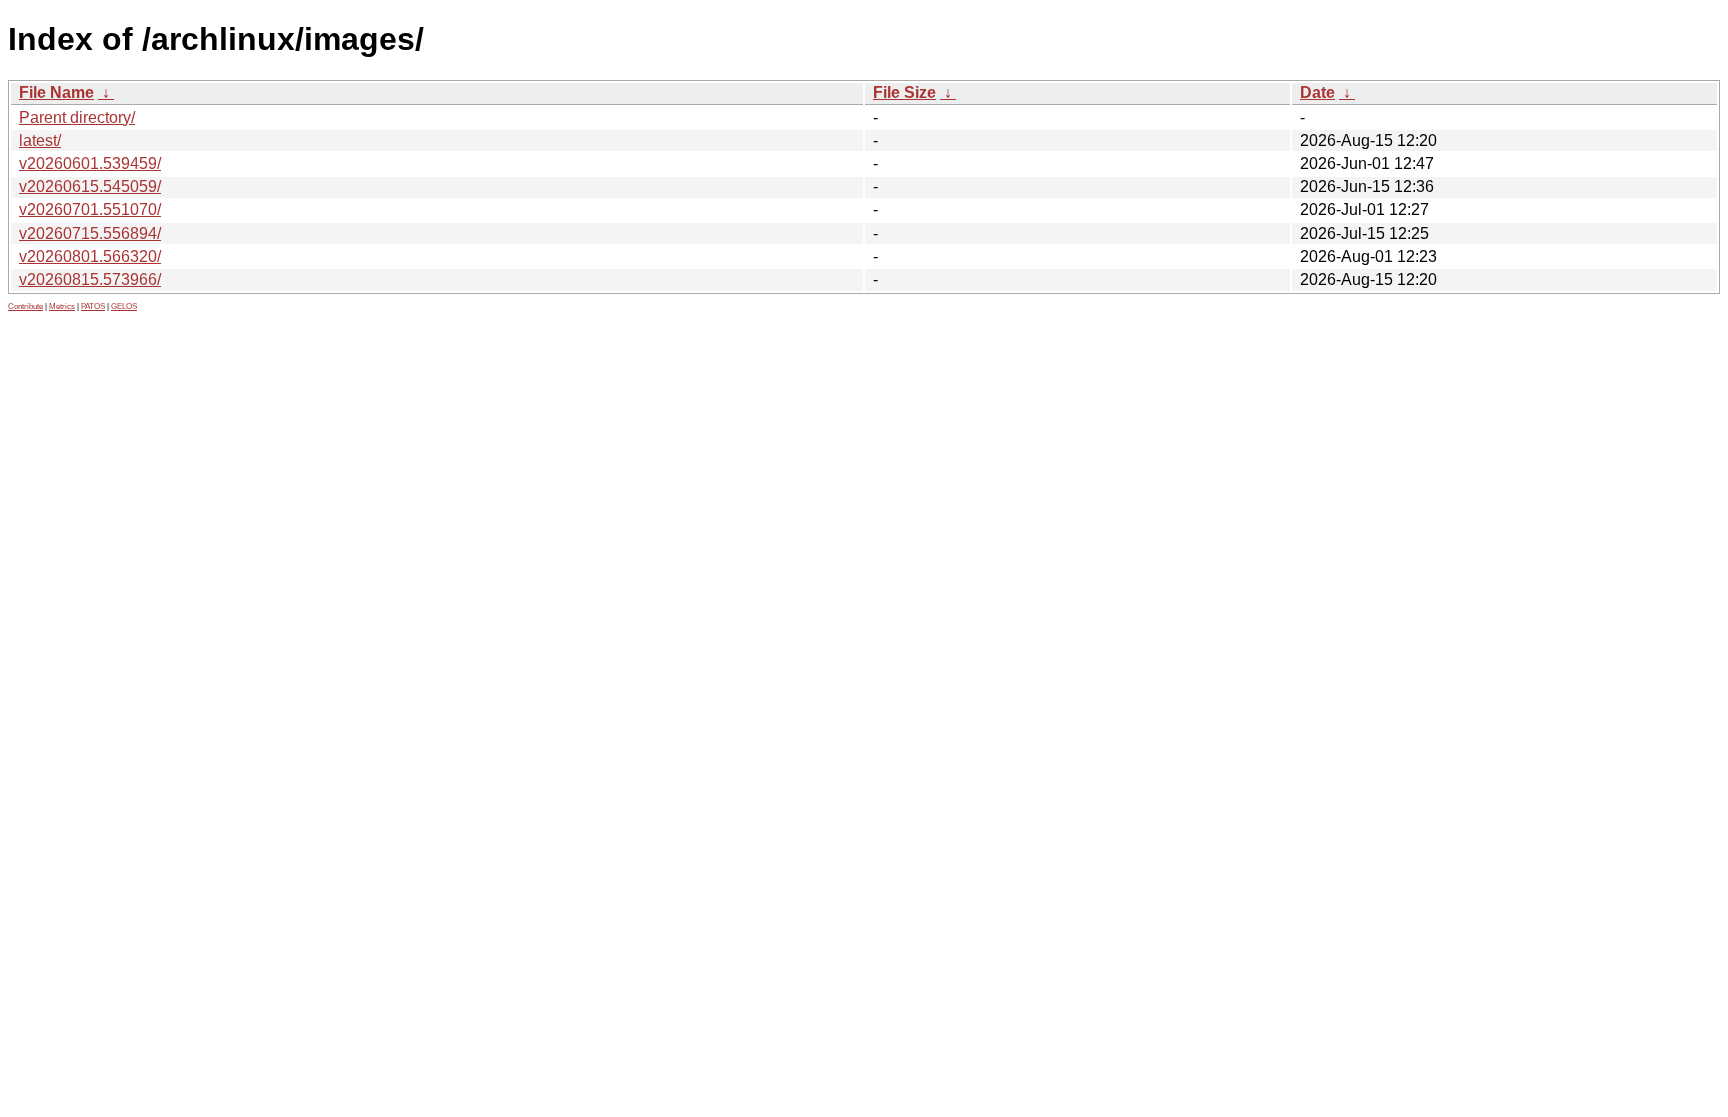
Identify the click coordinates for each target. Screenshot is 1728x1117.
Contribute (25, 306)
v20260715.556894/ (90, 233)
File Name (56, 92)
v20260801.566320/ (90, 256)
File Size (904, 92)
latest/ (40, 140)
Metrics (62, 306)
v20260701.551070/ (90, 209)
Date (1317, 92)
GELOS (124, 306)
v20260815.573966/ (90, 279)
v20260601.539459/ (90, 163)
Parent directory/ (77, 117)
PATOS (93, 306)
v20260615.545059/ (90, 186)
